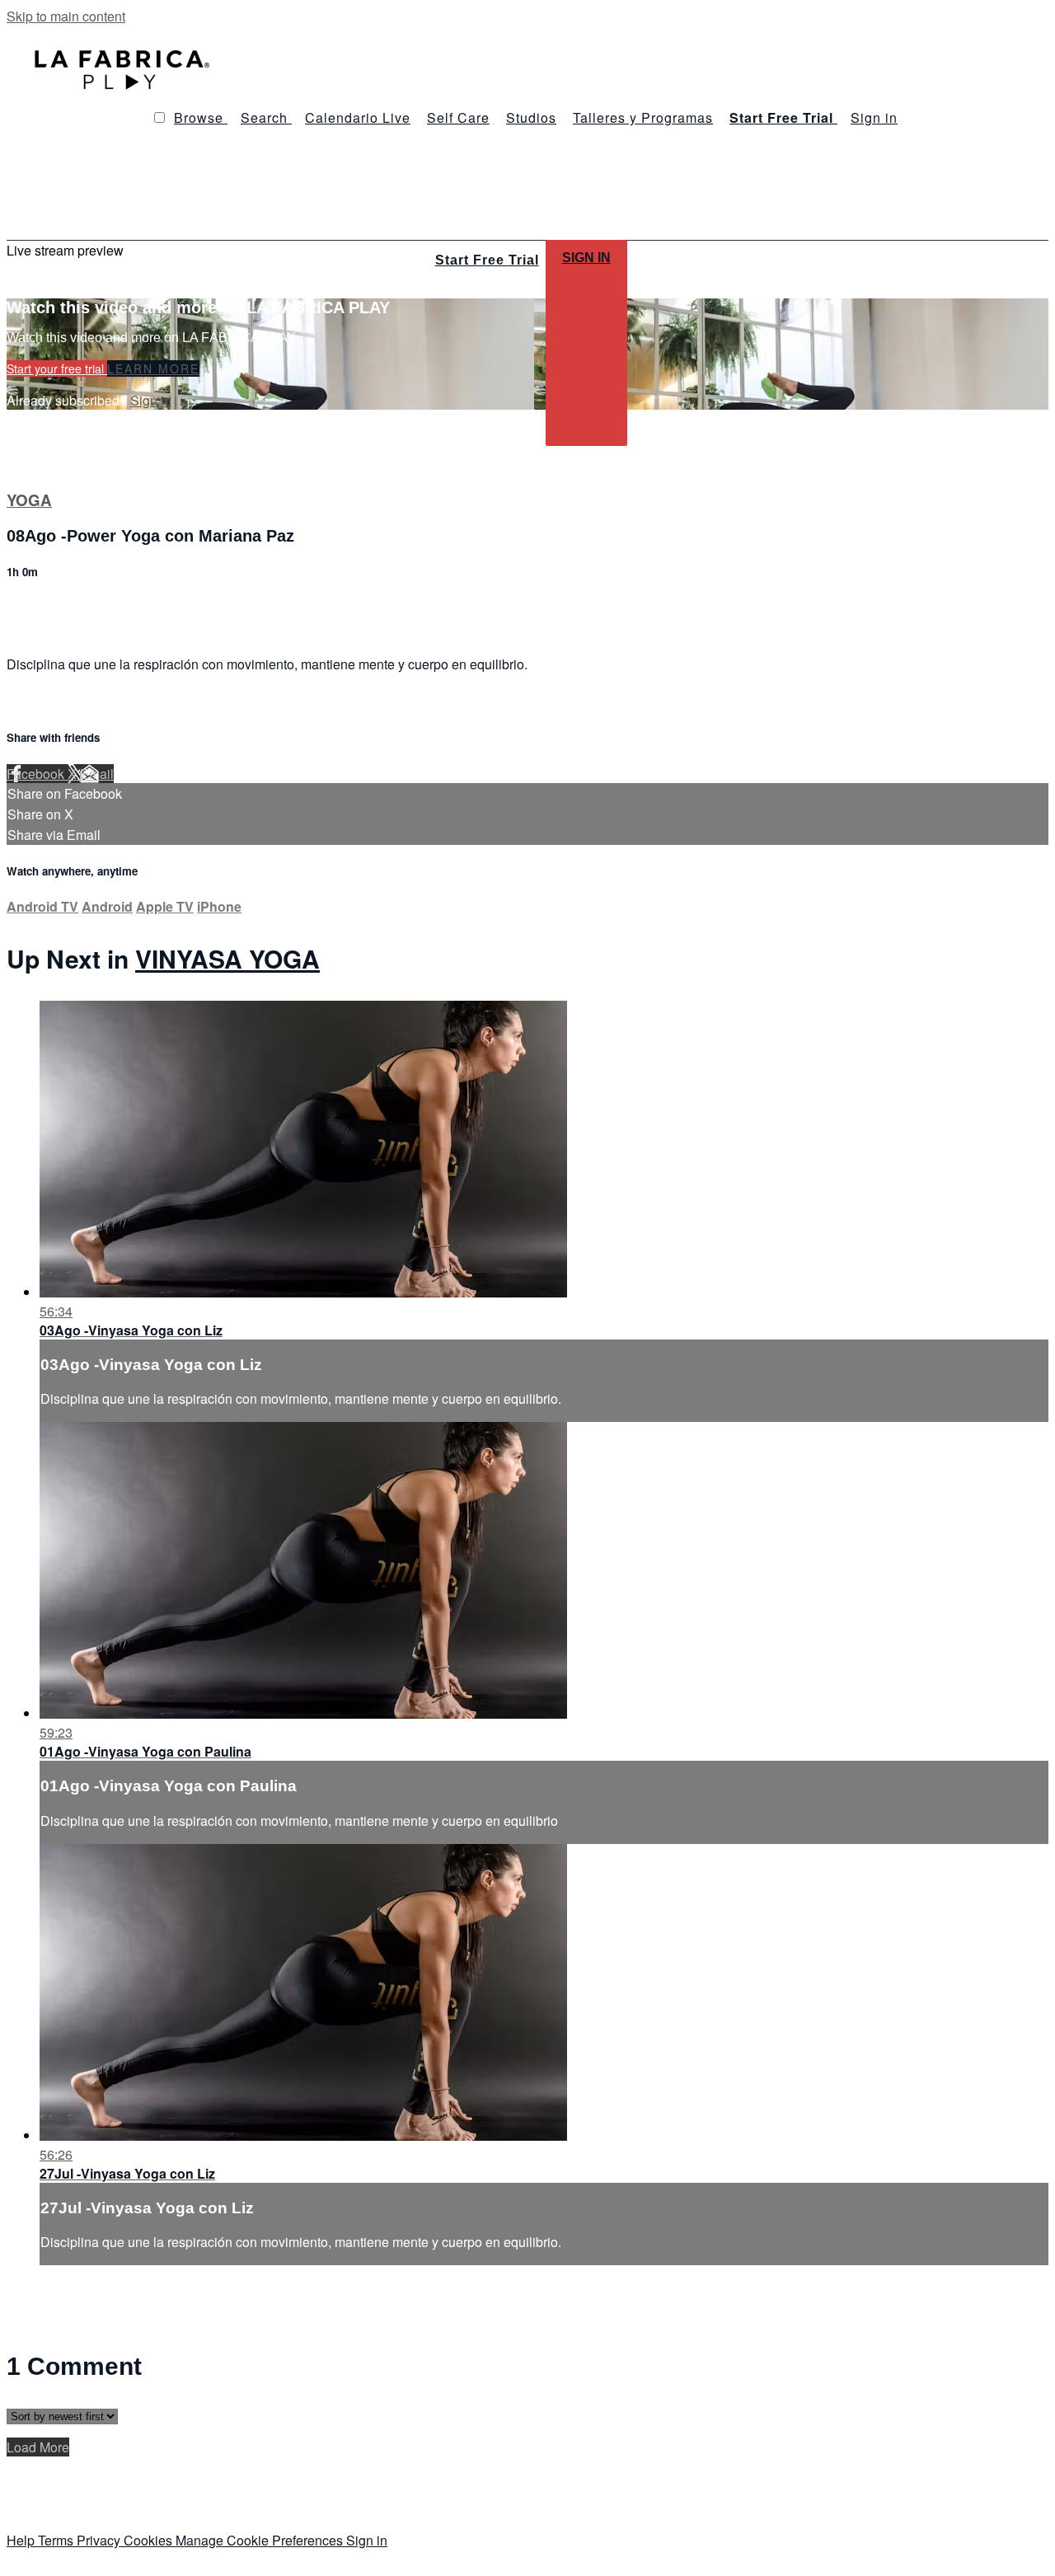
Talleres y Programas (643, 117)
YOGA (29, 500)
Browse (201, 117)
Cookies (150, 2540)
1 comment (39, 607)
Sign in (874, 117)
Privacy (100, 2540)
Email (97, 774)
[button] (159, 117)
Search (266, 117)
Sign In (586, 258)
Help (22, 2540)
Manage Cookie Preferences (261, 2540)
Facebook (37, 774)
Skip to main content (66, 16)
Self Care (458, 117)
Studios (531, 117)
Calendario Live (358, 117)
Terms (57, 2540)
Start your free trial (57, 368)
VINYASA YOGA (227, 958)
